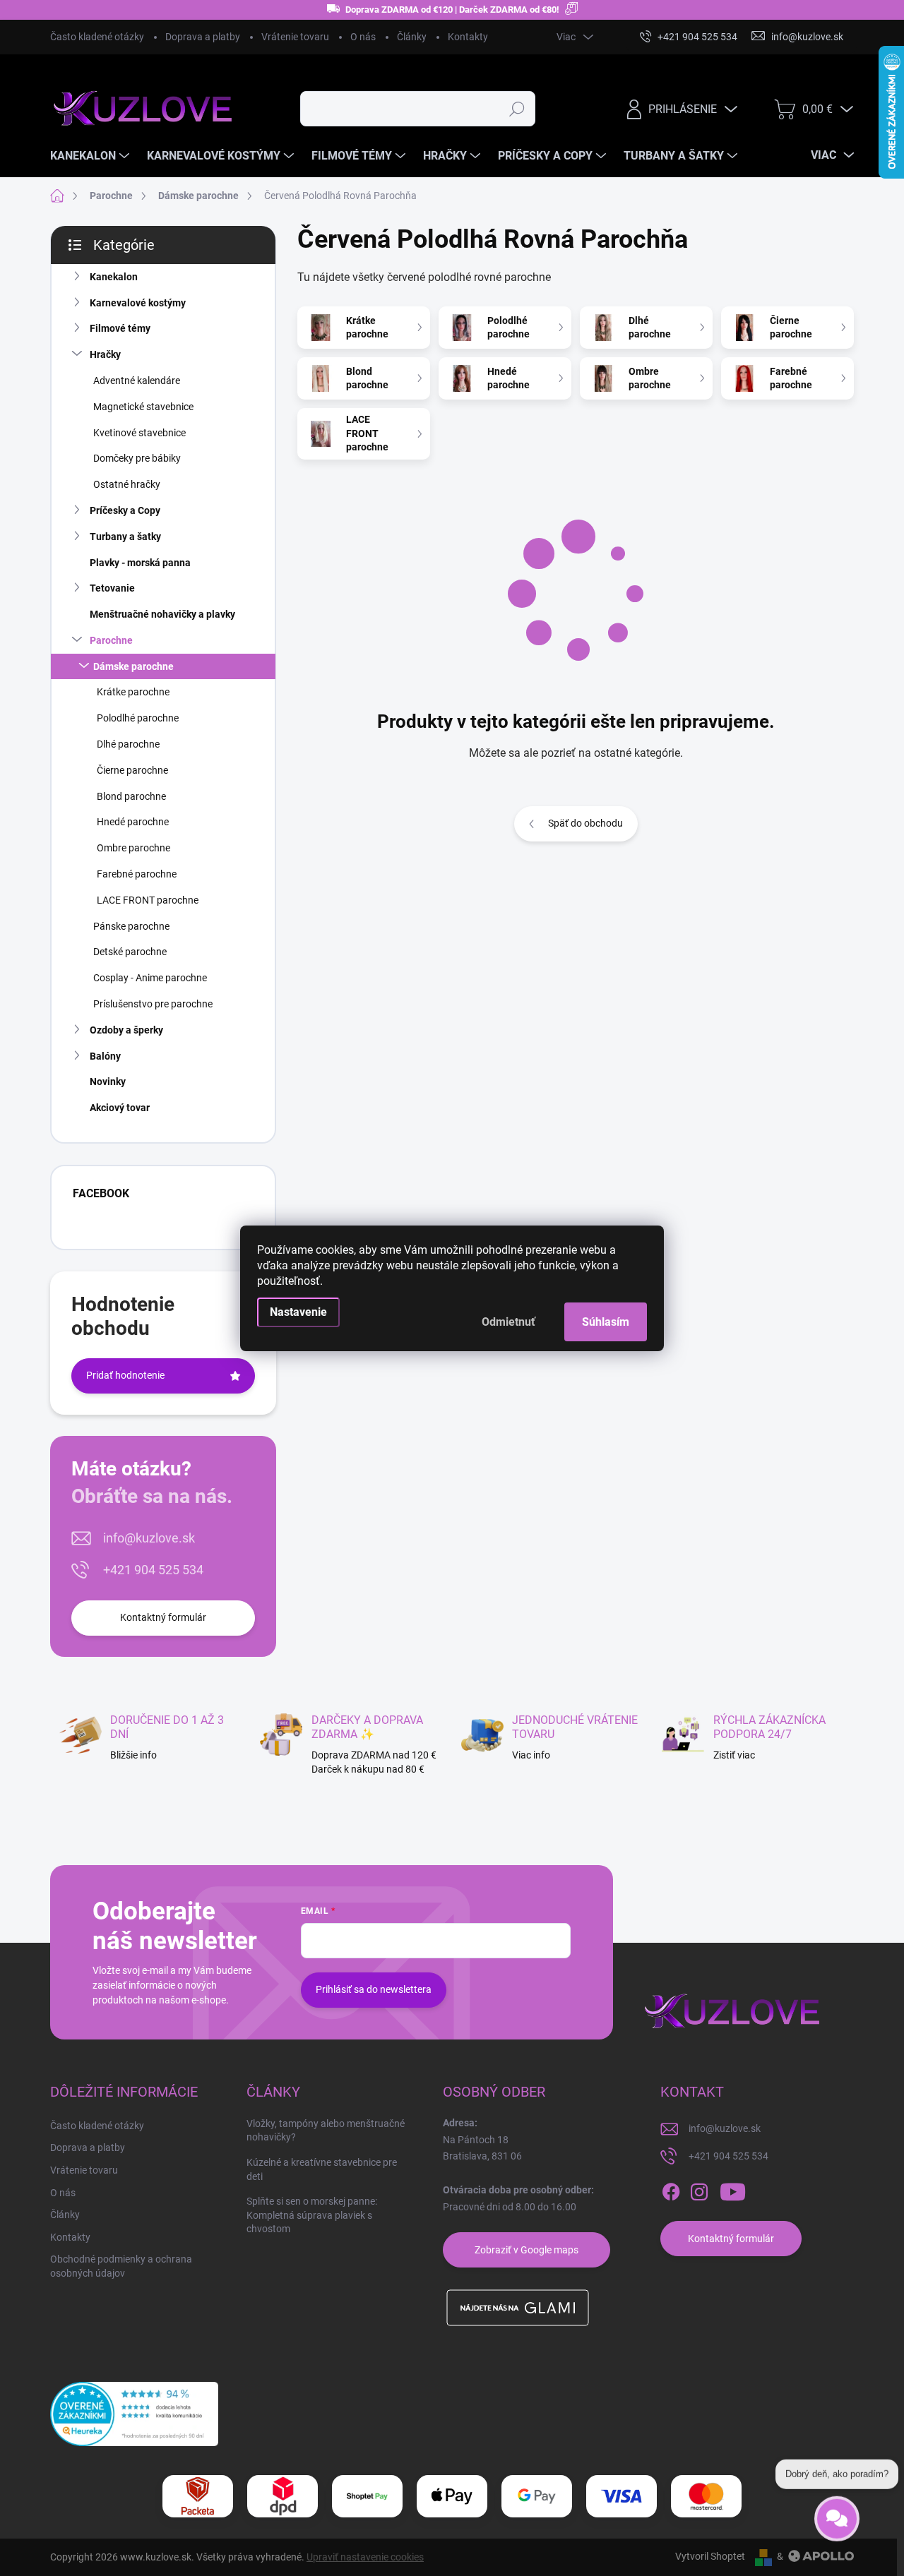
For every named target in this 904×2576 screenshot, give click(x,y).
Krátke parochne (133, 692)
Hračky (105, 354)
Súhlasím (606, 1322)
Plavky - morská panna (140, 563)
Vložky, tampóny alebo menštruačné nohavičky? (326, 2131)
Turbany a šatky (125, 537)
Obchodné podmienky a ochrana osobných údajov (121, 2266)
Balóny (105, 1056)
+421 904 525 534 (153, 1570)
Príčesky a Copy (125, 510)
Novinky (108, 1082)
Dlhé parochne (128, 744)
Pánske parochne (131, 926)
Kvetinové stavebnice (139, 433)
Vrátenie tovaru (295, 37)
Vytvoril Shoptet (710, 2556)
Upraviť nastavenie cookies (365, 2557)
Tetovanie (112, 588)
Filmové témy (120, 328)
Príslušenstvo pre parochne (153, 1004)
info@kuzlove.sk (149, 1538)
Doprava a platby (203, 37)
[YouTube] (733, 2192)
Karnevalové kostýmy (138, 303)
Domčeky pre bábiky (137, 458)
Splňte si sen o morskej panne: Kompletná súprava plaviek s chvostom (312, 2215)
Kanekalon (114, 277)
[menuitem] (91, 156)
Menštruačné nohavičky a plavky (162, 614)
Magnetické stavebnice (143, 407)
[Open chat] (837, 2522)
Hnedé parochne (133, 822)
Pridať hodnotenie (125, 1375)
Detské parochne (130, 952)
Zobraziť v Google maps (527, 2250)
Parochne (111, 640)
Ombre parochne (133, 848)
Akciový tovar (120, 1108)
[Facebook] (671, 2192)
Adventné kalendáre (137, 381)
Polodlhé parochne (138, 718)
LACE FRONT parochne (148, 900)
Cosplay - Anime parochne (150, 978)
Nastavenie (298, 1312)
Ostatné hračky (127, 484)
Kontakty (468, 37)
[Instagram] (699, 2192)
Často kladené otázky (97, 37)
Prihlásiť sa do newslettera (374, 1989)
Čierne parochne (132, 770)
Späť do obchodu (585, 823)
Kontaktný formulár (163, 1617)
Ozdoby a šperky (126, 1030)
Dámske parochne (133, 666)
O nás (363, 37)
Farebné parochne (137, 874)
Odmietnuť (509, 1322)
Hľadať (517, 109)
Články (412, 37)
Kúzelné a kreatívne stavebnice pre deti (322, 2169)
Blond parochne (131, 796)
